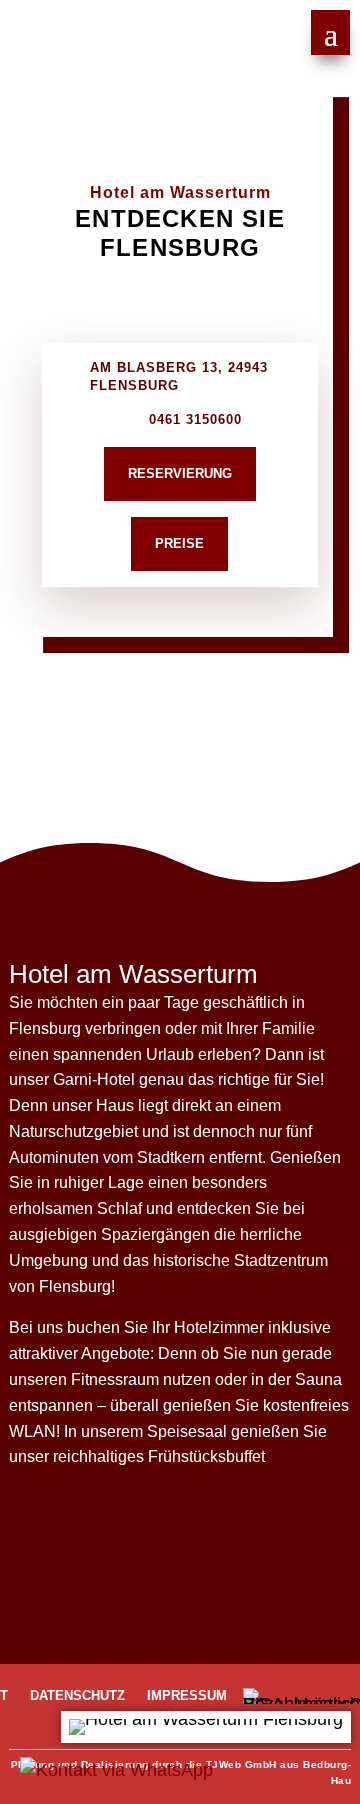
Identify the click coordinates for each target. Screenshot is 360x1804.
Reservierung (180, 473)
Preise (179, 543)
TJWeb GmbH (241, 1764)
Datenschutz (77, 1696)
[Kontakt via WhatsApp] (123, 1770)
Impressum (187, 1696)
